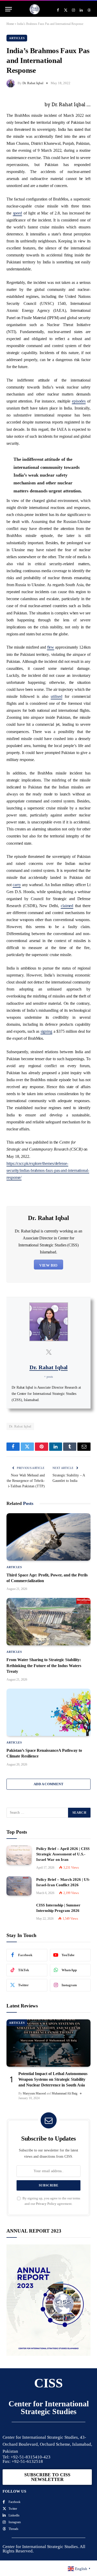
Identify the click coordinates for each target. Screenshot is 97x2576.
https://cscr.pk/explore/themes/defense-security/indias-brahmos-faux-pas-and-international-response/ (48, 1170)
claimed (67, 906)
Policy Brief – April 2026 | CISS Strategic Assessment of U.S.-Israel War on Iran (63, 1854)
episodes (79, 401)
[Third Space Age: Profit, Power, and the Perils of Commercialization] (48, 1537)
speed (18, 213)
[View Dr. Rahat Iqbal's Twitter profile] (49, 1352)
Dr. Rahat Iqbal (33, 83)
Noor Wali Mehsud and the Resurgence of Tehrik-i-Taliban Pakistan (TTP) (26, 1481)
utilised (56, 696)
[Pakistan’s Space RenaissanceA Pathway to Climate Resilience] (48, 1712)
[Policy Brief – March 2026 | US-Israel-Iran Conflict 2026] (19, 1886)
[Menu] (9, 9)
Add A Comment (48, 1784)
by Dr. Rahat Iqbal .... (68, 104)
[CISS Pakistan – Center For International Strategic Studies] (35, 9)
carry (17, 885)
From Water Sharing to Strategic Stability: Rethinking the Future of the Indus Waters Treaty (44, 1666)
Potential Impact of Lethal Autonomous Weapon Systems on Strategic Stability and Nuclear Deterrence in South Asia (53, 2079)
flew (51, 647)
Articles (17, 38)
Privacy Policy (46, 2204)
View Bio (48, 1265)
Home (10, 24)
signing (46, 1031)
